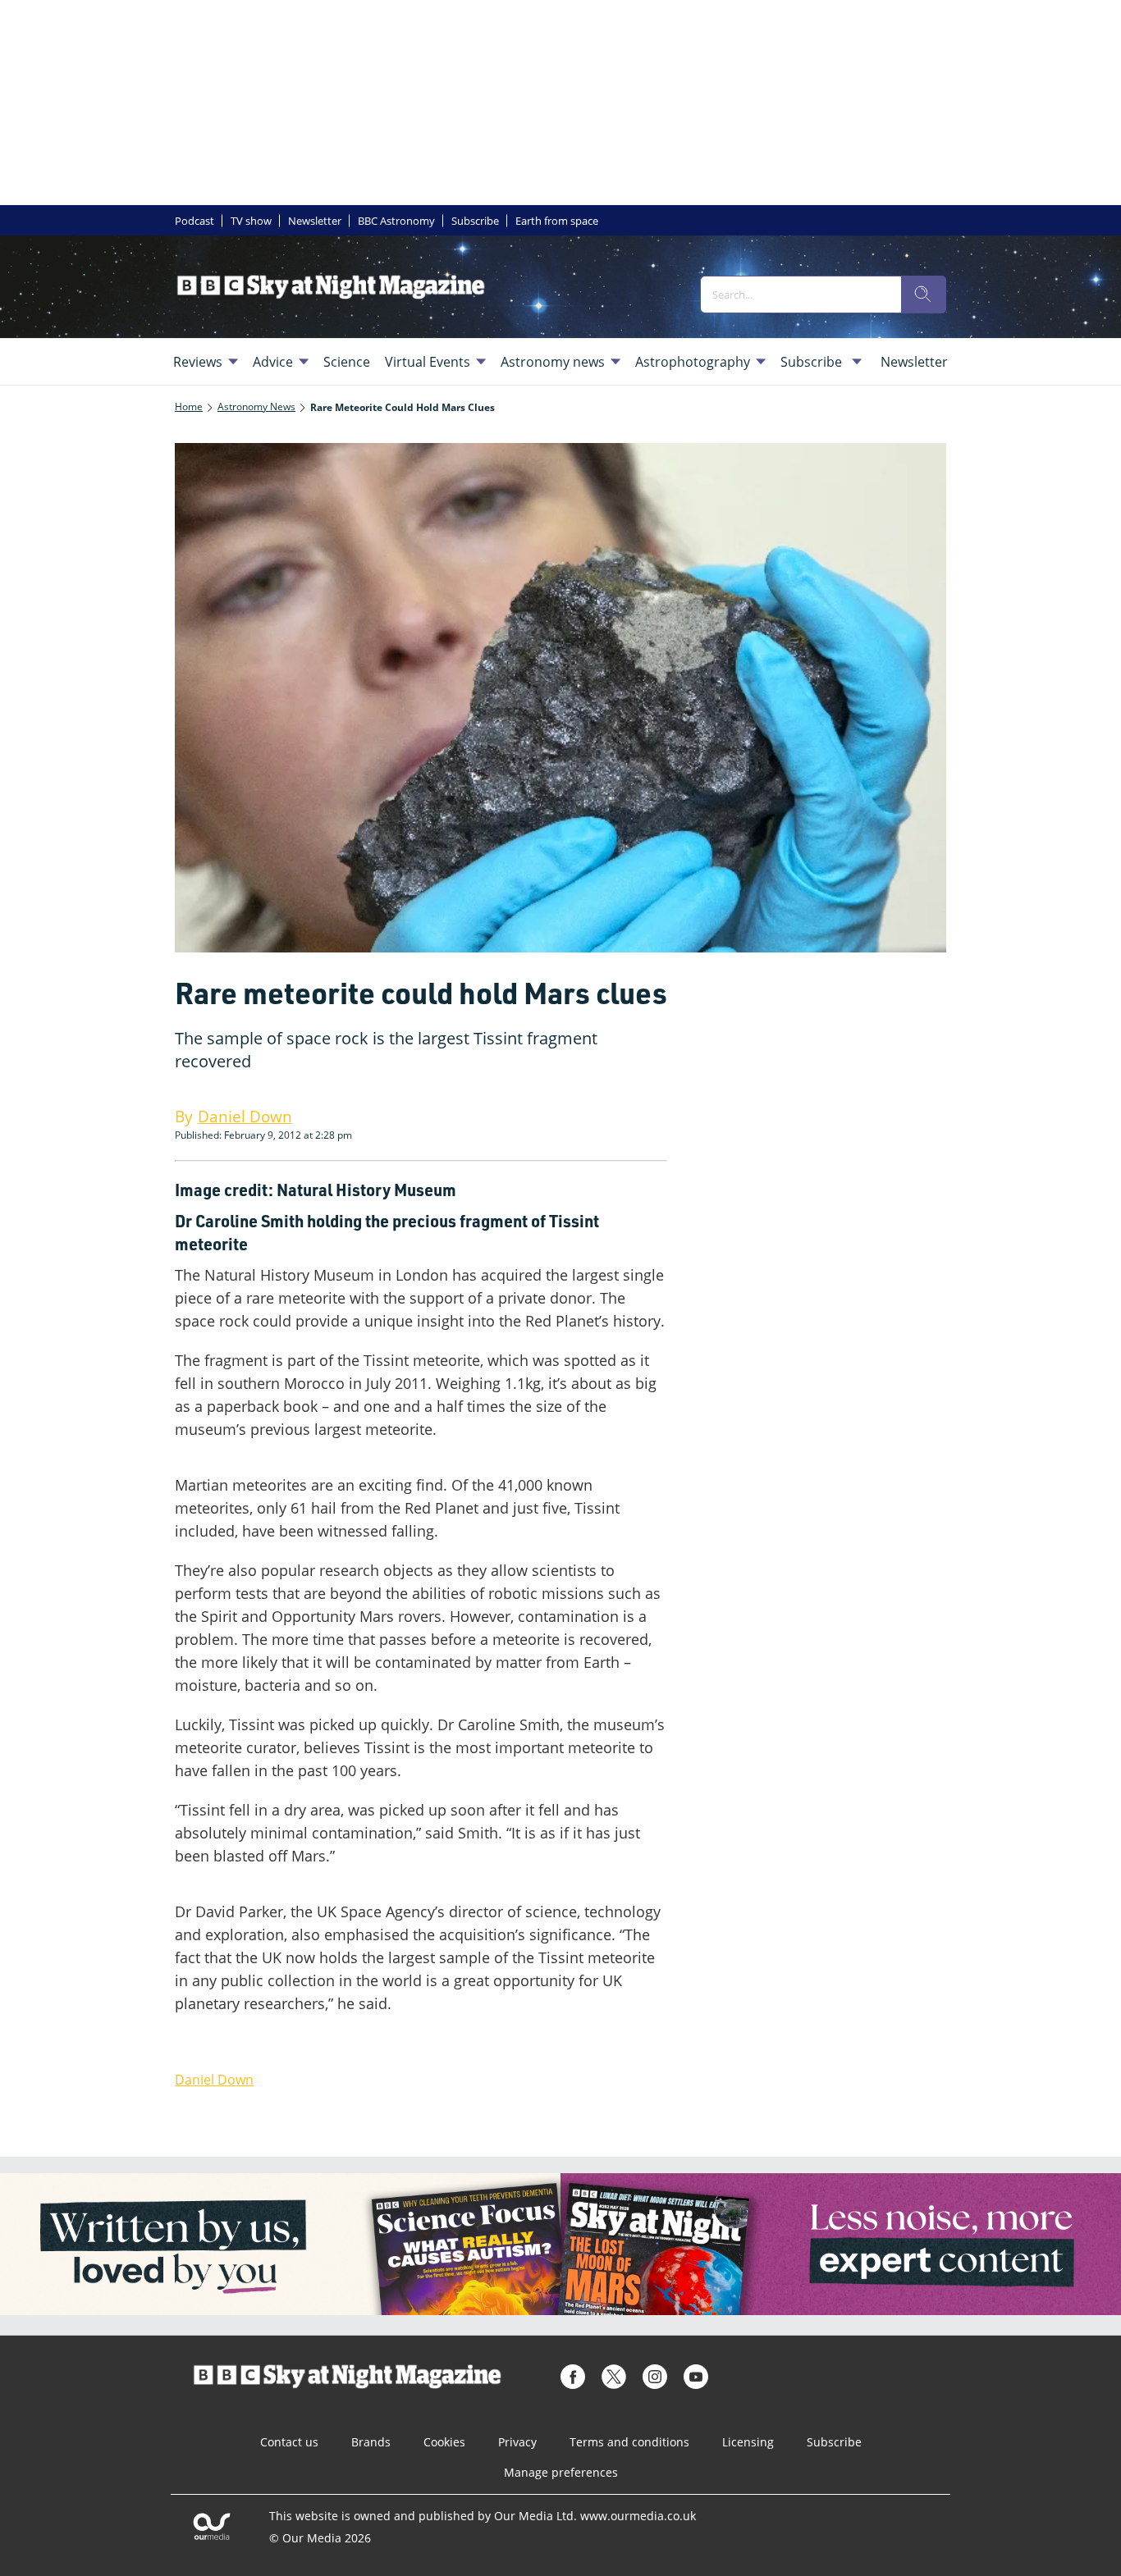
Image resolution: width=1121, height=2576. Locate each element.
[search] (923, 295)
